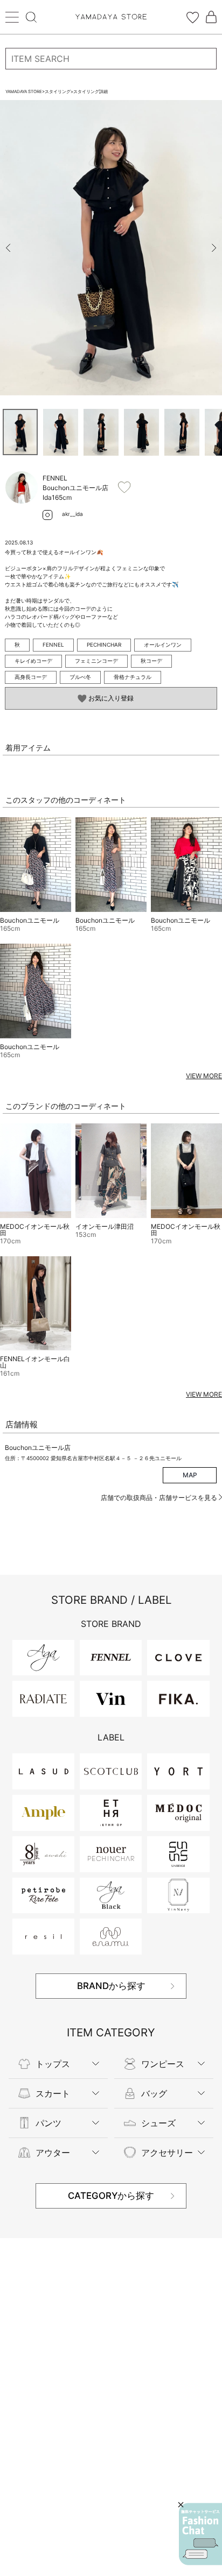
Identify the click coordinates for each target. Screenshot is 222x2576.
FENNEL (53, 645)
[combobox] (111, 59)
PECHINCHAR (104, 645)
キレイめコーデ (33, 661)
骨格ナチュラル (133, 677)
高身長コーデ (31, 677)
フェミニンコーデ (96, 661)
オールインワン (163, 645)
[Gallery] (111, 248)
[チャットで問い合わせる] (200, 2534)
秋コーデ (151, 661)
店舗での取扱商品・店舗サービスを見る (160, 1498)
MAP (190, 1475)
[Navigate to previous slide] (8, 248)
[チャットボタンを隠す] (181, 2505)
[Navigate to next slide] (214, 248)
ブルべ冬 (80, 677)
